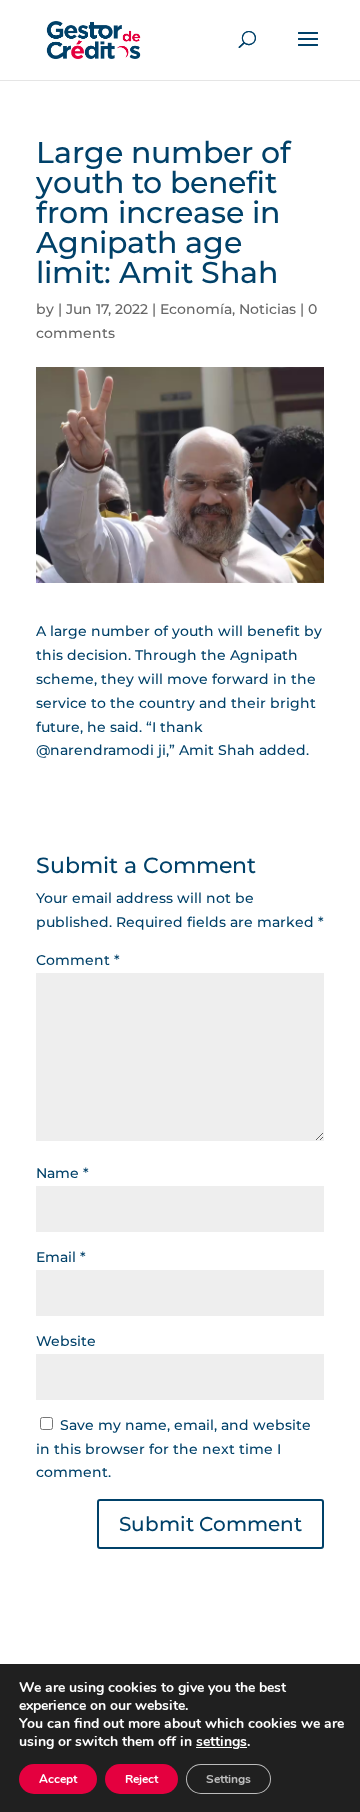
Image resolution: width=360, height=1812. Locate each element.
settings (221, 1742)
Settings (228, 1779)
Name (62, 1173)
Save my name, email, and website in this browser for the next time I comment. (173, 1449)
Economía (196, 309)
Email (61, 1257)
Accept (58, 1779)
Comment (78, 960)
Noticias (267, 309)
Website (66, 1341)
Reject (141, 1779)
